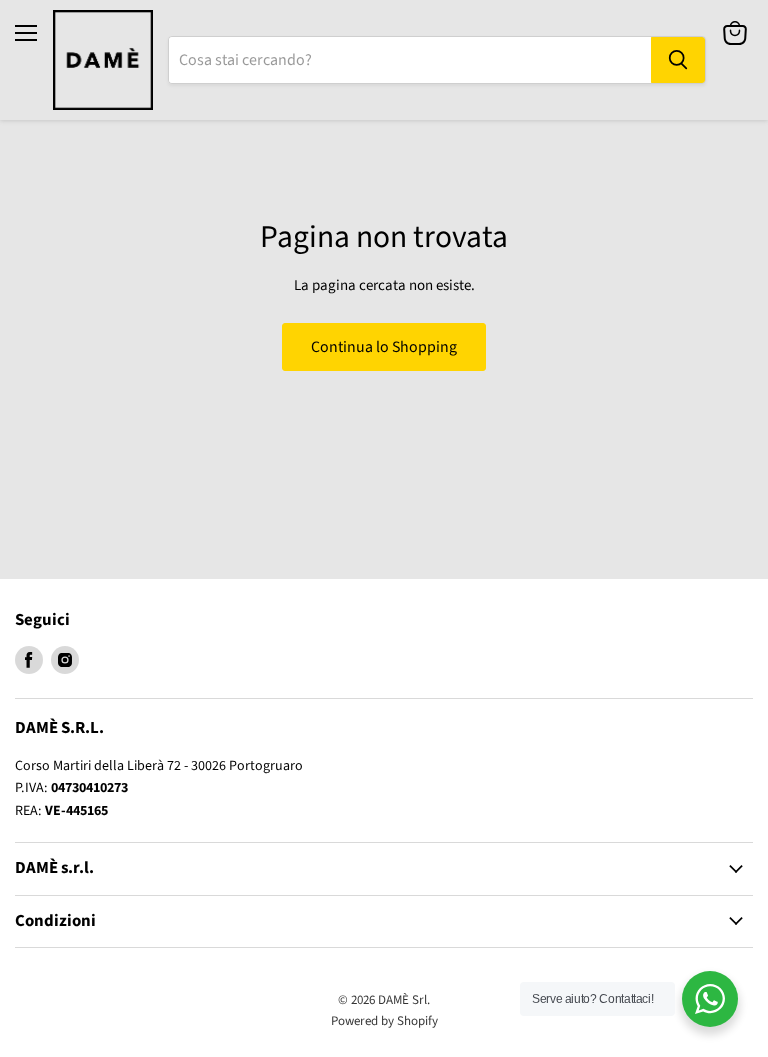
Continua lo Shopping (384, 347)
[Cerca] (678, 60)
